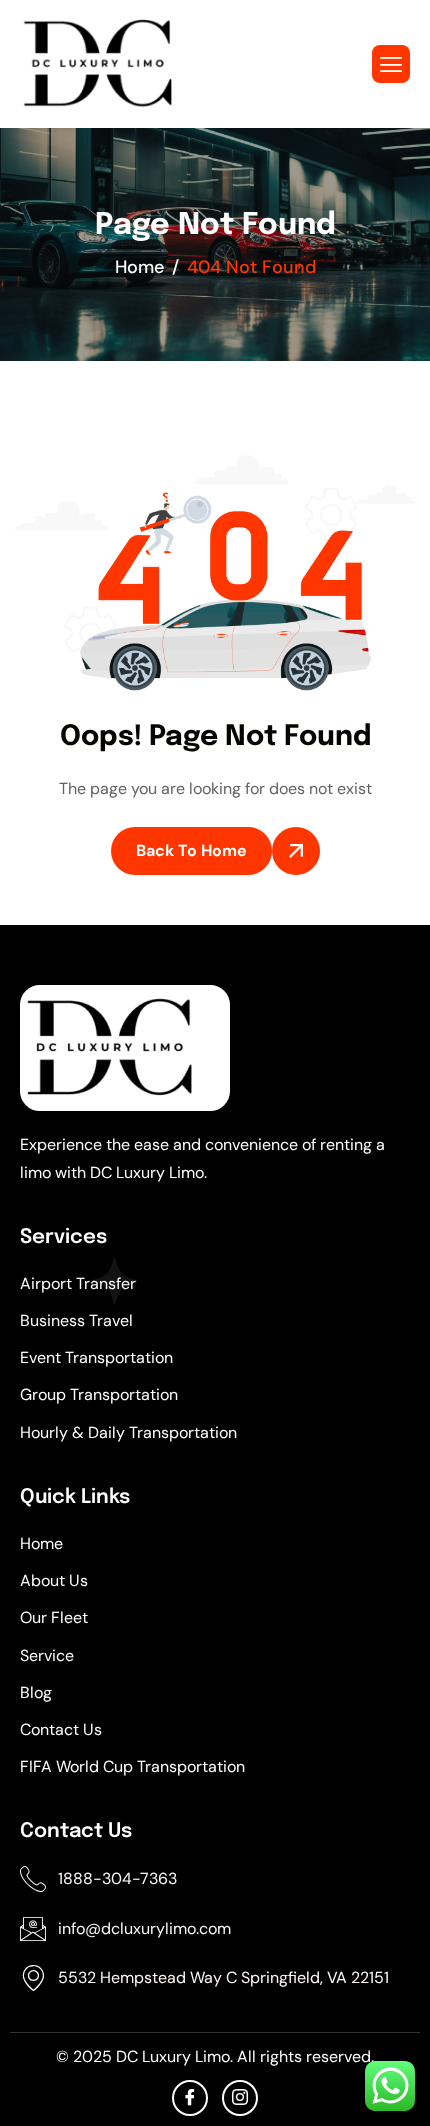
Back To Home (191, 850)
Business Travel (76, 1320)
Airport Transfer (78, 1283)
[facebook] (190, 2098)
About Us (54, 1580)
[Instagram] (240, 2098)
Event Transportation (96, 1357)
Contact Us (61, 1729)
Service (47, 1655)
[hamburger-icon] (391, 64)
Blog (36, 1692)
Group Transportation (99, 1394)
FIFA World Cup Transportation (132, 1766)
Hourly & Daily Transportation (128, 1432)
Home (41, 1543)
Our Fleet (54, 1617)
